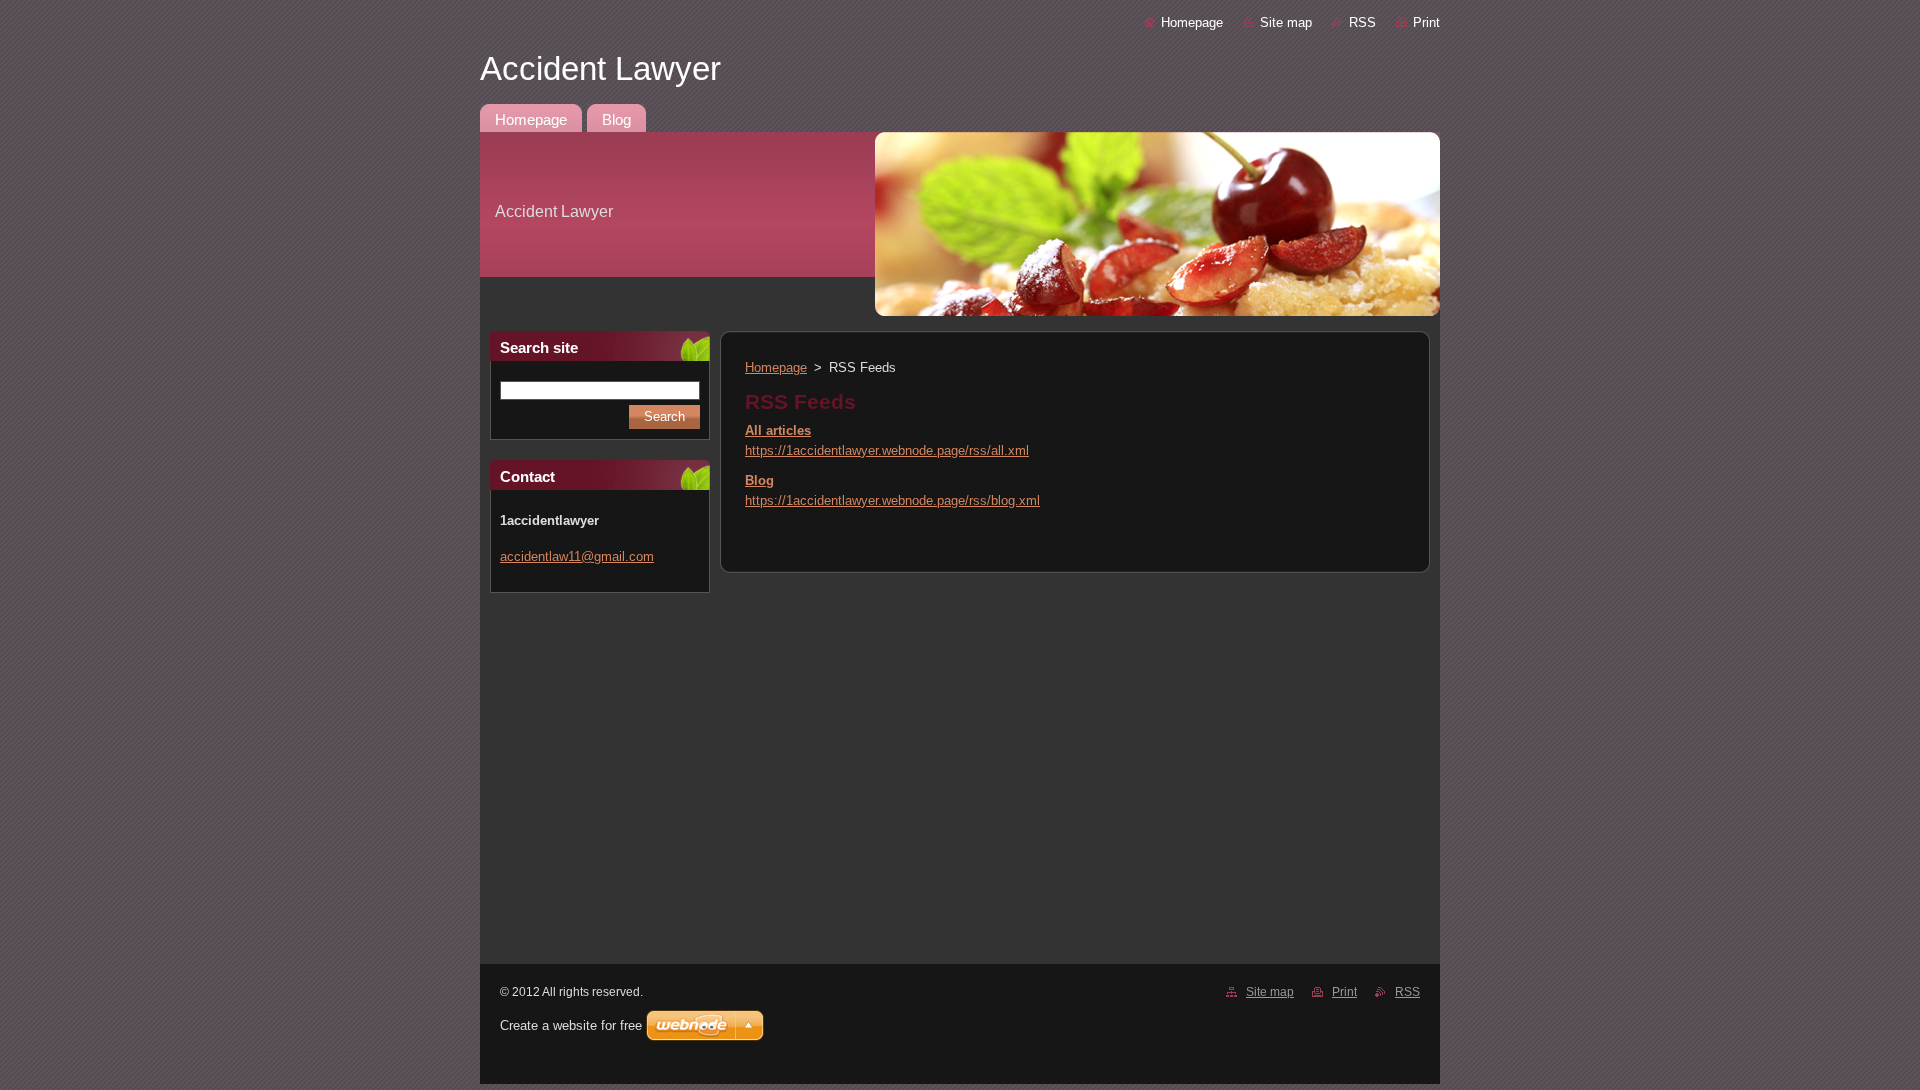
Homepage (1192, 22)
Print (1426, 22)
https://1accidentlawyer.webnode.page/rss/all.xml (887, 450)
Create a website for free (571, 1025)
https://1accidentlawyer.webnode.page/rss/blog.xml (892, 500)
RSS (1362, 22)
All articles (778, 430)
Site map (1286, 22)
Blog (759, 480)
